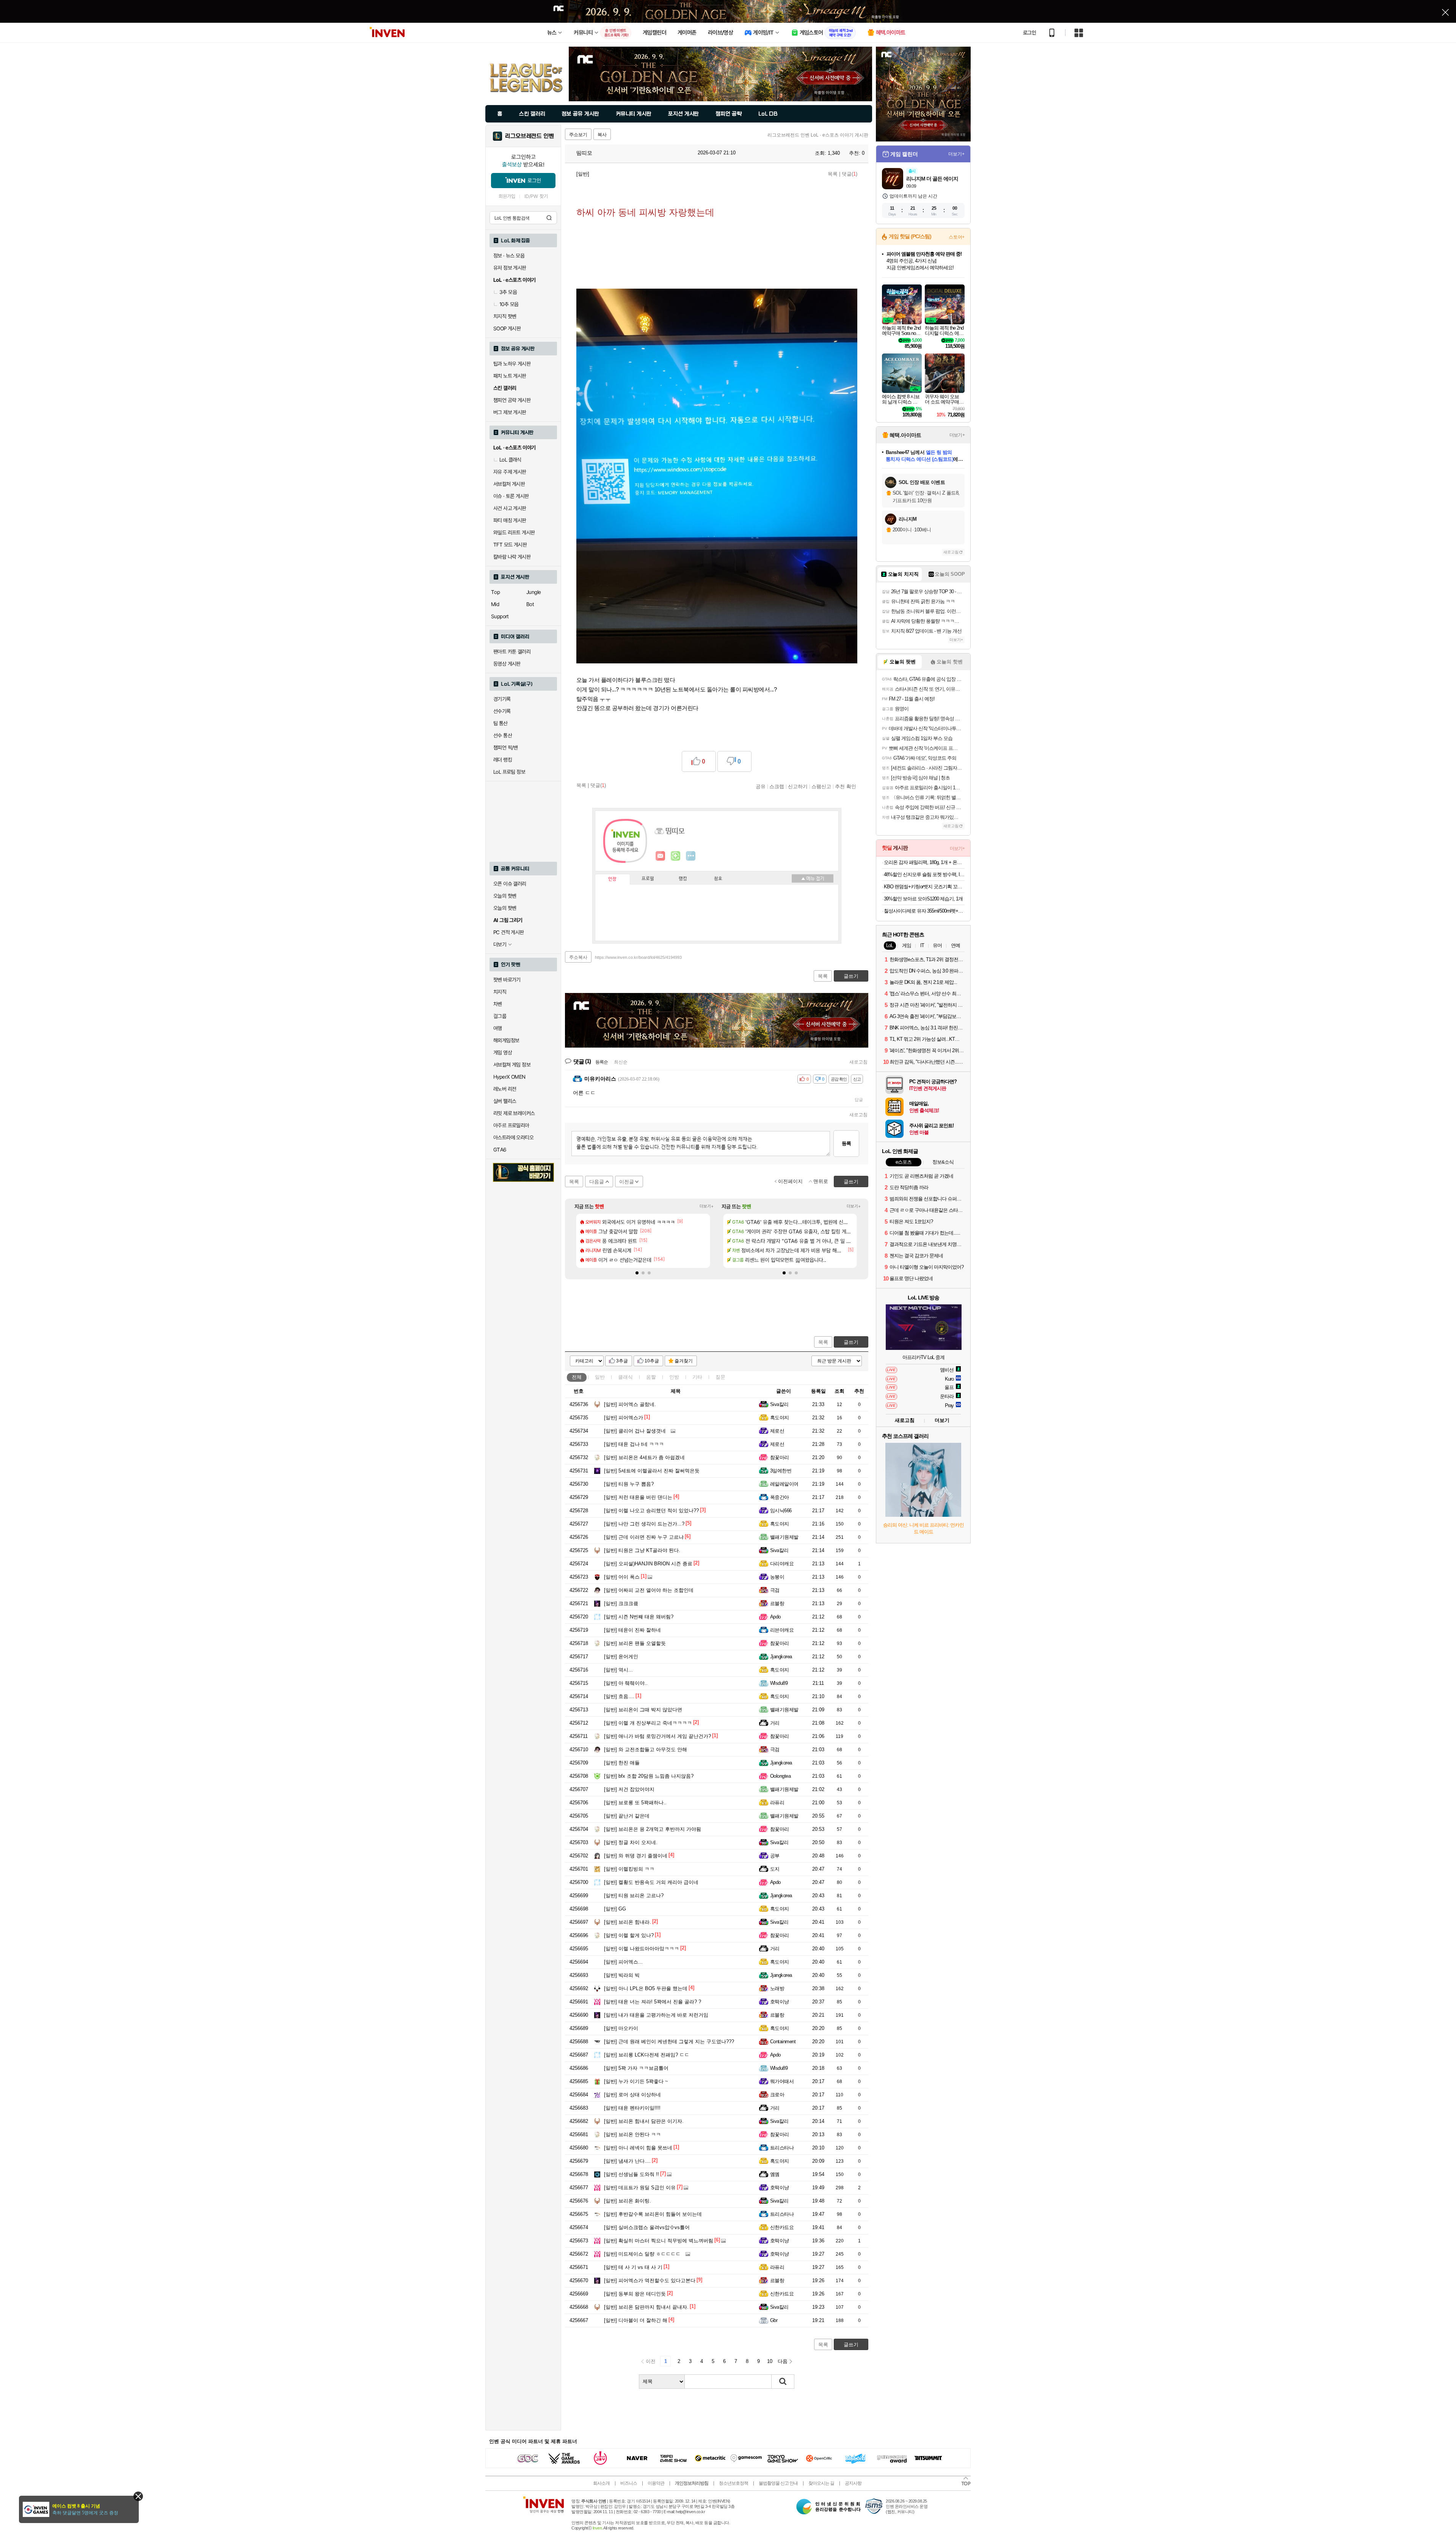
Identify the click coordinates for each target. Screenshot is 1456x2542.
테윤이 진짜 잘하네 (632, 1630)
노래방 (777, 1988)
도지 (775, 1869)
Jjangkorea (781, 1657)
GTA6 (500, 1150)
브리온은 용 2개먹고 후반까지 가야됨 (653, 1829)
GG (615, 1909)
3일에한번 (781, 1471)
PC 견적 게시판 (509, 932)
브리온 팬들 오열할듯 (635, 1643)
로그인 (1029, 33)
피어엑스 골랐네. (630, 1404)
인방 (674, 1377)
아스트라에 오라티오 (513, 1137)
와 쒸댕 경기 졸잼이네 (636, 1856)
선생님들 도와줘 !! (632, 2174)
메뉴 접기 (813, 878)
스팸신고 (821, 786)
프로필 (648, 879)
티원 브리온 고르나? (634, 1896)
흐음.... (619, 1696)
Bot (530, 604)
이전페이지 (790, 1181)
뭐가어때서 (782, 2081)
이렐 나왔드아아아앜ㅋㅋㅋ (642, 1949)
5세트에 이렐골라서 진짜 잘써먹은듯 (652, 1471)
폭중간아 (780, 1497)
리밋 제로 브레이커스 (514, 1113)
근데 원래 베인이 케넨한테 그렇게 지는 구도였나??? (669, 2042)
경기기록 (502, 699)
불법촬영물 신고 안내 (778, 2483)
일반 (600, 1377)
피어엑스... (623, 1962)
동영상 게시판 (507, 664)
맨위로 (821, 1181)
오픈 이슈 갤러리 (510, 884)
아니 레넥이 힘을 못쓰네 (638, 2148)
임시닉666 (781, 1511)
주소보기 (578, 135)
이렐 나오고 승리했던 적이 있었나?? (651, 1511)
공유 (761, 786)
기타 (697, 1377)
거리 (775, 1723)
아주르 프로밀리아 (511, 1125)
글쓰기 (851, 1342)
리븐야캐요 (782, 1630)
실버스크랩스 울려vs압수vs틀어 (647, 2227)
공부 (775, 1856)
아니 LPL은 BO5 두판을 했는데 (646, 1988)
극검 (775, 1590)
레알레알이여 (784, 1484)
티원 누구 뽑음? (629, 1484)
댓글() (850, 174)
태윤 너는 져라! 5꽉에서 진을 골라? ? (653, 2002)
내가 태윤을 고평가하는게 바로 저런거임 (656, 2015)
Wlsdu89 (779, 1683)
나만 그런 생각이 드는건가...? (644, 1524)
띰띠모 (584, 153)
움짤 (651, 1377)
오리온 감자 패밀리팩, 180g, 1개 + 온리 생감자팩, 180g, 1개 (924, 862)
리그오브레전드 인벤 (530, 136)
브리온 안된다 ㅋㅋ (632, 2134)
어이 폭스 (622, 1577)
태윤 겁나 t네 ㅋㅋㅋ (634, 1444)
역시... (618, 1670)
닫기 (138, 2496)
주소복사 (578, 957)
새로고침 (858, 1062)
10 (770, 2361)
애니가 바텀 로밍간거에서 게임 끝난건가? (657, 1736)
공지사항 (853, 2483)
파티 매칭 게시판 (510, 520)
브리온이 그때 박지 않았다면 (643, 1710)
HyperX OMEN (509, 1077)
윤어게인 (621, 1657)
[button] (637, 1273)
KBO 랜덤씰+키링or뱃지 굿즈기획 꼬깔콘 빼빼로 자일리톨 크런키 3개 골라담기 (924, 887)
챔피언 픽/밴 (506, 748)
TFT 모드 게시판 (510, 545)
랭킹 (683, 879)
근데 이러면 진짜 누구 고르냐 (644, 1537)
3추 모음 (508, 292)
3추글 (622, 1361)
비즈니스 (629, 2483)
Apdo (775, 1617)
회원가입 (507, 196)
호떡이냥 (780, 2002)
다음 (783, 2361)
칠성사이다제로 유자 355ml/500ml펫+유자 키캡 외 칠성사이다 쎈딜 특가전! (924, 911)
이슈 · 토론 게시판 (511, 496)
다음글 (597, 1182)
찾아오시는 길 (821, 2483)
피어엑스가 (624, 1418)
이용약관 (656, 2483)
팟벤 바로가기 (507, 980)
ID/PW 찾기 (536, 196)
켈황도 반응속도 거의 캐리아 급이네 (651, 1882)
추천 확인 (846, 786)
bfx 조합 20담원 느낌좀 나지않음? (649, 1776)
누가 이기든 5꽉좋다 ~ (636, 2081)
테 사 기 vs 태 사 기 (633, 2267)
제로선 (777, 1431)
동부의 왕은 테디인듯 (635, 2294)
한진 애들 (622, 1763)
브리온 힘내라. (628, 1922)
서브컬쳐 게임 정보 (512, 1065)
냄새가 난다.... (627, 2161)
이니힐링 (676, 856)
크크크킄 (621, 1603)
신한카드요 (782, 2227)
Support (500, 616)
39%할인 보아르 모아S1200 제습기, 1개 (923, 899)
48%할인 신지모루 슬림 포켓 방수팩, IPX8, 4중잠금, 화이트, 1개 (924, 874)
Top (495, 592)
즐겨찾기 (684, 1361)
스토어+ (957, 237)
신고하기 (798, 786)
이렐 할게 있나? (629, 1935)
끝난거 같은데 (627, 1816)
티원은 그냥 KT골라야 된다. (642, 1550)
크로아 (777, 2095)
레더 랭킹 (503, 760)
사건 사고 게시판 (510, 508)
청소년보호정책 (733, 2483)
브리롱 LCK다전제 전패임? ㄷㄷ (647, 2055)
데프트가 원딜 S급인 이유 (640, 2188)
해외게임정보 (506, 1040)
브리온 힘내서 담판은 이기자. (644, 2121)
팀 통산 (500, 723)
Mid (495, 604)
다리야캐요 (782, 1564)
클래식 (625, 1377)
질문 (720, 1377)
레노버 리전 (505, 1089)
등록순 (602, 1062)
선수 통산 (503, 735)
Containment (783, 2042)
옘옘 (775, 2174)
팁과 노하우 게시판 (512, 364)
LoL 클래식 (510, 460)
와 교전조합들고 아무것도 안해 (646, 1749)
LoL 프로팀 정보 (509, 772)
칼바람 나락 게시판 (512, 557)
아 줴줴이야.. (626, 1683)
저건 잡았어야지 (629, 1789)
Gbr (774, 2320)
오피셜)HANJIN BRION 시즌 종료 (648, 1564)
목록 (833, 174)
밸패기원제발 (784, 1537)
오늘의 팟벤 (505, 908)
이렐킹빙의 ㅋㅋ (629, 1869)
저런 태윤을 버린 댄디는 (638, 1497)
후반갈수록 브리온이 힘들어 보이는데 (653, 2214)
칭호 (718, 879)
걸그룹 (500, 1016)
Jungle (533, 592)
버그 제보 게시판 (510, 412)
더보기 (691, 856)
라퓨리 (777, 1803)
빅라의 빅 (622, 1975)
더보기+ (707, 1206)
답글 (859, 1100)
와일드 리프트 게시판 (514, 533)
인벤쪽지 (661, 856)
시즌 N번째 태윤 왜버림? (639, 1617)
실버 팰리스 (505, 1101)
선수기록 (502, 711)
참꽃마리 (780, 1457)
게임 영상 (503, 1053)
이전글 (627, 1182)
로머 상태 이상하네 (632, 2095)
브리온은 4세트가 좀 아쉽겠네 (644, 1457)
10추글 (652, 1361)
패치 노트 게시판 (510, 376)
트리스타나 (782, 2148)
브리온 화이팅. (628, 2201)
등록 (846, 1143)
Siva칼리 (779, 1404)
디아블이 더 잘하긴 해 (636, 2320)
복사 (602, 135)
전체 (577, 1377)
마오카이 (621, 2028)
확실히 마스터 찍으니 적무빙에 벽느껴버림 (659, 2241)
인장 (612, 879)
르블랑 (777, 1603)
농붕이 (777, 1577)
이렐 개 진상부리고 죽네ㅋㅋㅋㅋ (648, 1723)
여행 (498, 1028)
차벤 (498, 1004)
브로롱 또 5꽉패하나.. (635, 1803)
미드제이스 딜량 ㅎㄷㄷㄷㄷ (642, 2254)
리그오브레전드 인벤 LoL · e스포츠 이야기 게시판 (818, 135)
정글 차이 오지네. (631, 1842)
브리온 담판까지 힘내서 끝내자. (646, 2307)
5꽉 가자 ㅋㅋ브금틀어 (636, 2068)
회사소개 (601, 2483)
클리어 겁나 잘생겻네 (635, 1431)
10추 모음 (509, 304)
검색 (549, 218)
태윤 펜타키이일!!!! (632, 2108)
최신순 (621, 1062)
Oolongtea (780, 1776)
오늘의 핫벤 (505, 896)
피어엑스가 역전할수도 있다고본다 (650, 2280)
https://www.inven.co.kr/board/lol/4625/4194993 (638, 957)
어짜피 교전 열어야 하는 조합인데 (649, 1590)
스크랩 (777, 786)
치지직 (500, 992)
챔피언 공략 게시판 (512, 400)
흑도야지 (780, 1418)
